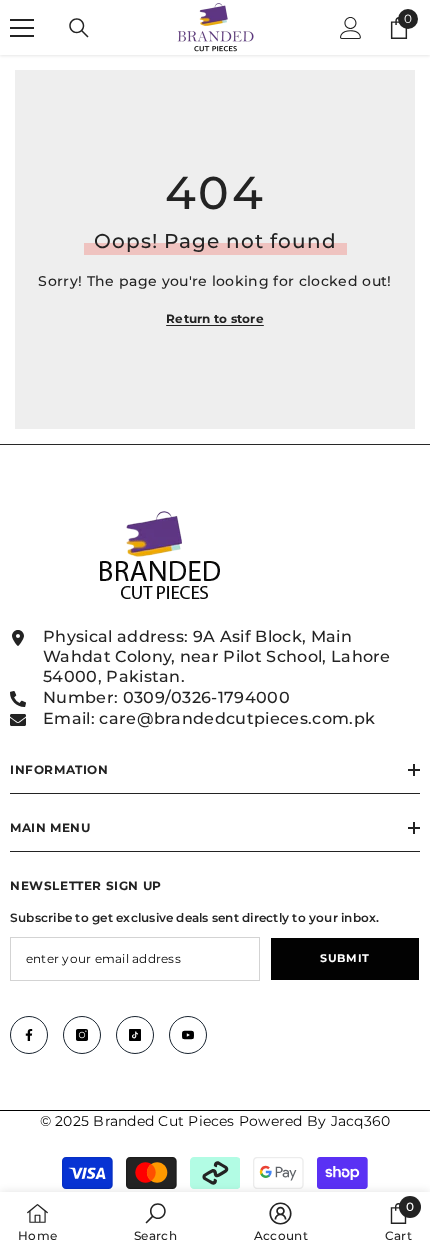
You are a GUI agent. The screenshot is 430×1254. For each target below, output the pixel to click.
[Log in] (351, 28)
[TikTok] (135, 1035)
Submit (344, 958)
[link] (155, 1222)
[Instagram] (82, 1035)
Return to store (215, 318)
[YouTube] (188, 1035)
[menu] (22, 28)
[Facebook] (29, 1035)
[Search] (79, 28)
